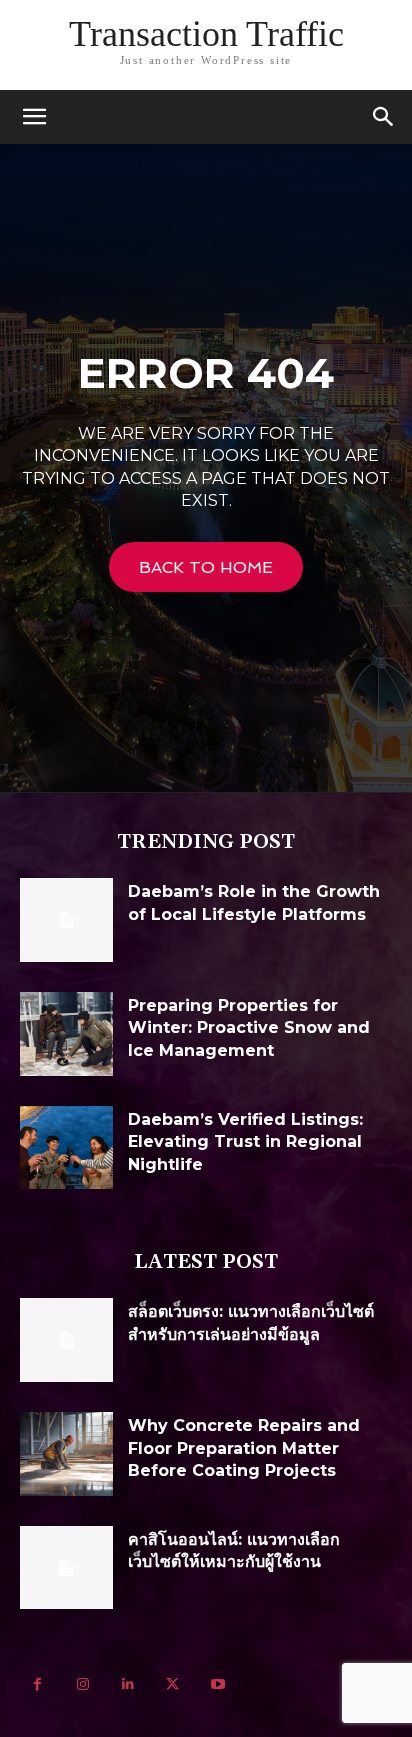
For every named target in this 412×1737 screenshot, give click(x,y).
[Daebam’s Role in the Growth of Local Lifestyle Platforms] (66, 920)
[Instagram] (82, 1684)
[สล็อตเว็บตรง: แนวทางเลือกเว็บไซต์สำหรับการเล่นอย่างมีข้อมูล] (66, 1340)
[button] (384, 117)
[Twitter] (172, 1684)
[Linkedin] (127, 1684)
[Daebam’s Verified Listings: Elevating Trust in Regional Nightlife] (66, 1148)
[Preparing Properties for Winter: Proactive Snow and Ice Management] (66, 1034)
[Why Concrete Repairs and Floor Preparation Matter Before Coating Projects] (66, 1454)
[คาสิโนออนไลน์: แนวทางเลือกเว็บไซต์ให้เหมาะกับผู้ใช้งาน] (66, 1568)
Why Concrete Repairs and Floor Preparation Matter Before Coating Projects (244, 1448)
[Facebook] (37, 1684)
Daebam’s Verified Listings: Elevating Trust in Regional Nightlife (245, 1142)
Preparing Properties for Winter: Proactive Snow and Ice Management (249, 1028)
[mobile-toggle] (34, 117)
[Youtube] (217, 1684)
